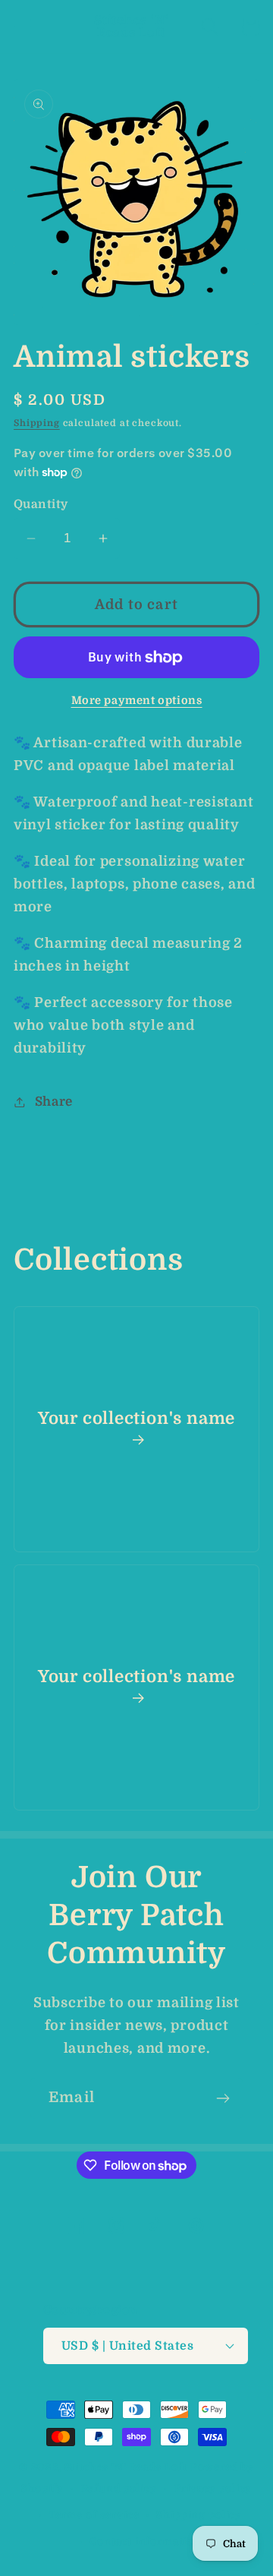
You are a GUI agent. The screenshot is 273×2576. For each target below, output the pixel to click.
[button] (23, 27)
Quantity (41, 504)
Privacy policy (213, 2488)
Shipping (37, 423)
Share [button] (54, 1102)
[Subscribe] (223, 2098)
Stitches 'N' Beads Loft (126, 2467)
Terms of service (94, 2515)
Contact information (145, 2541)
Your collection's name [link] (136, 1418)
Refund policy (119, 2488)
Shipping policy (199, 2515)
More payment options (137, 700)
